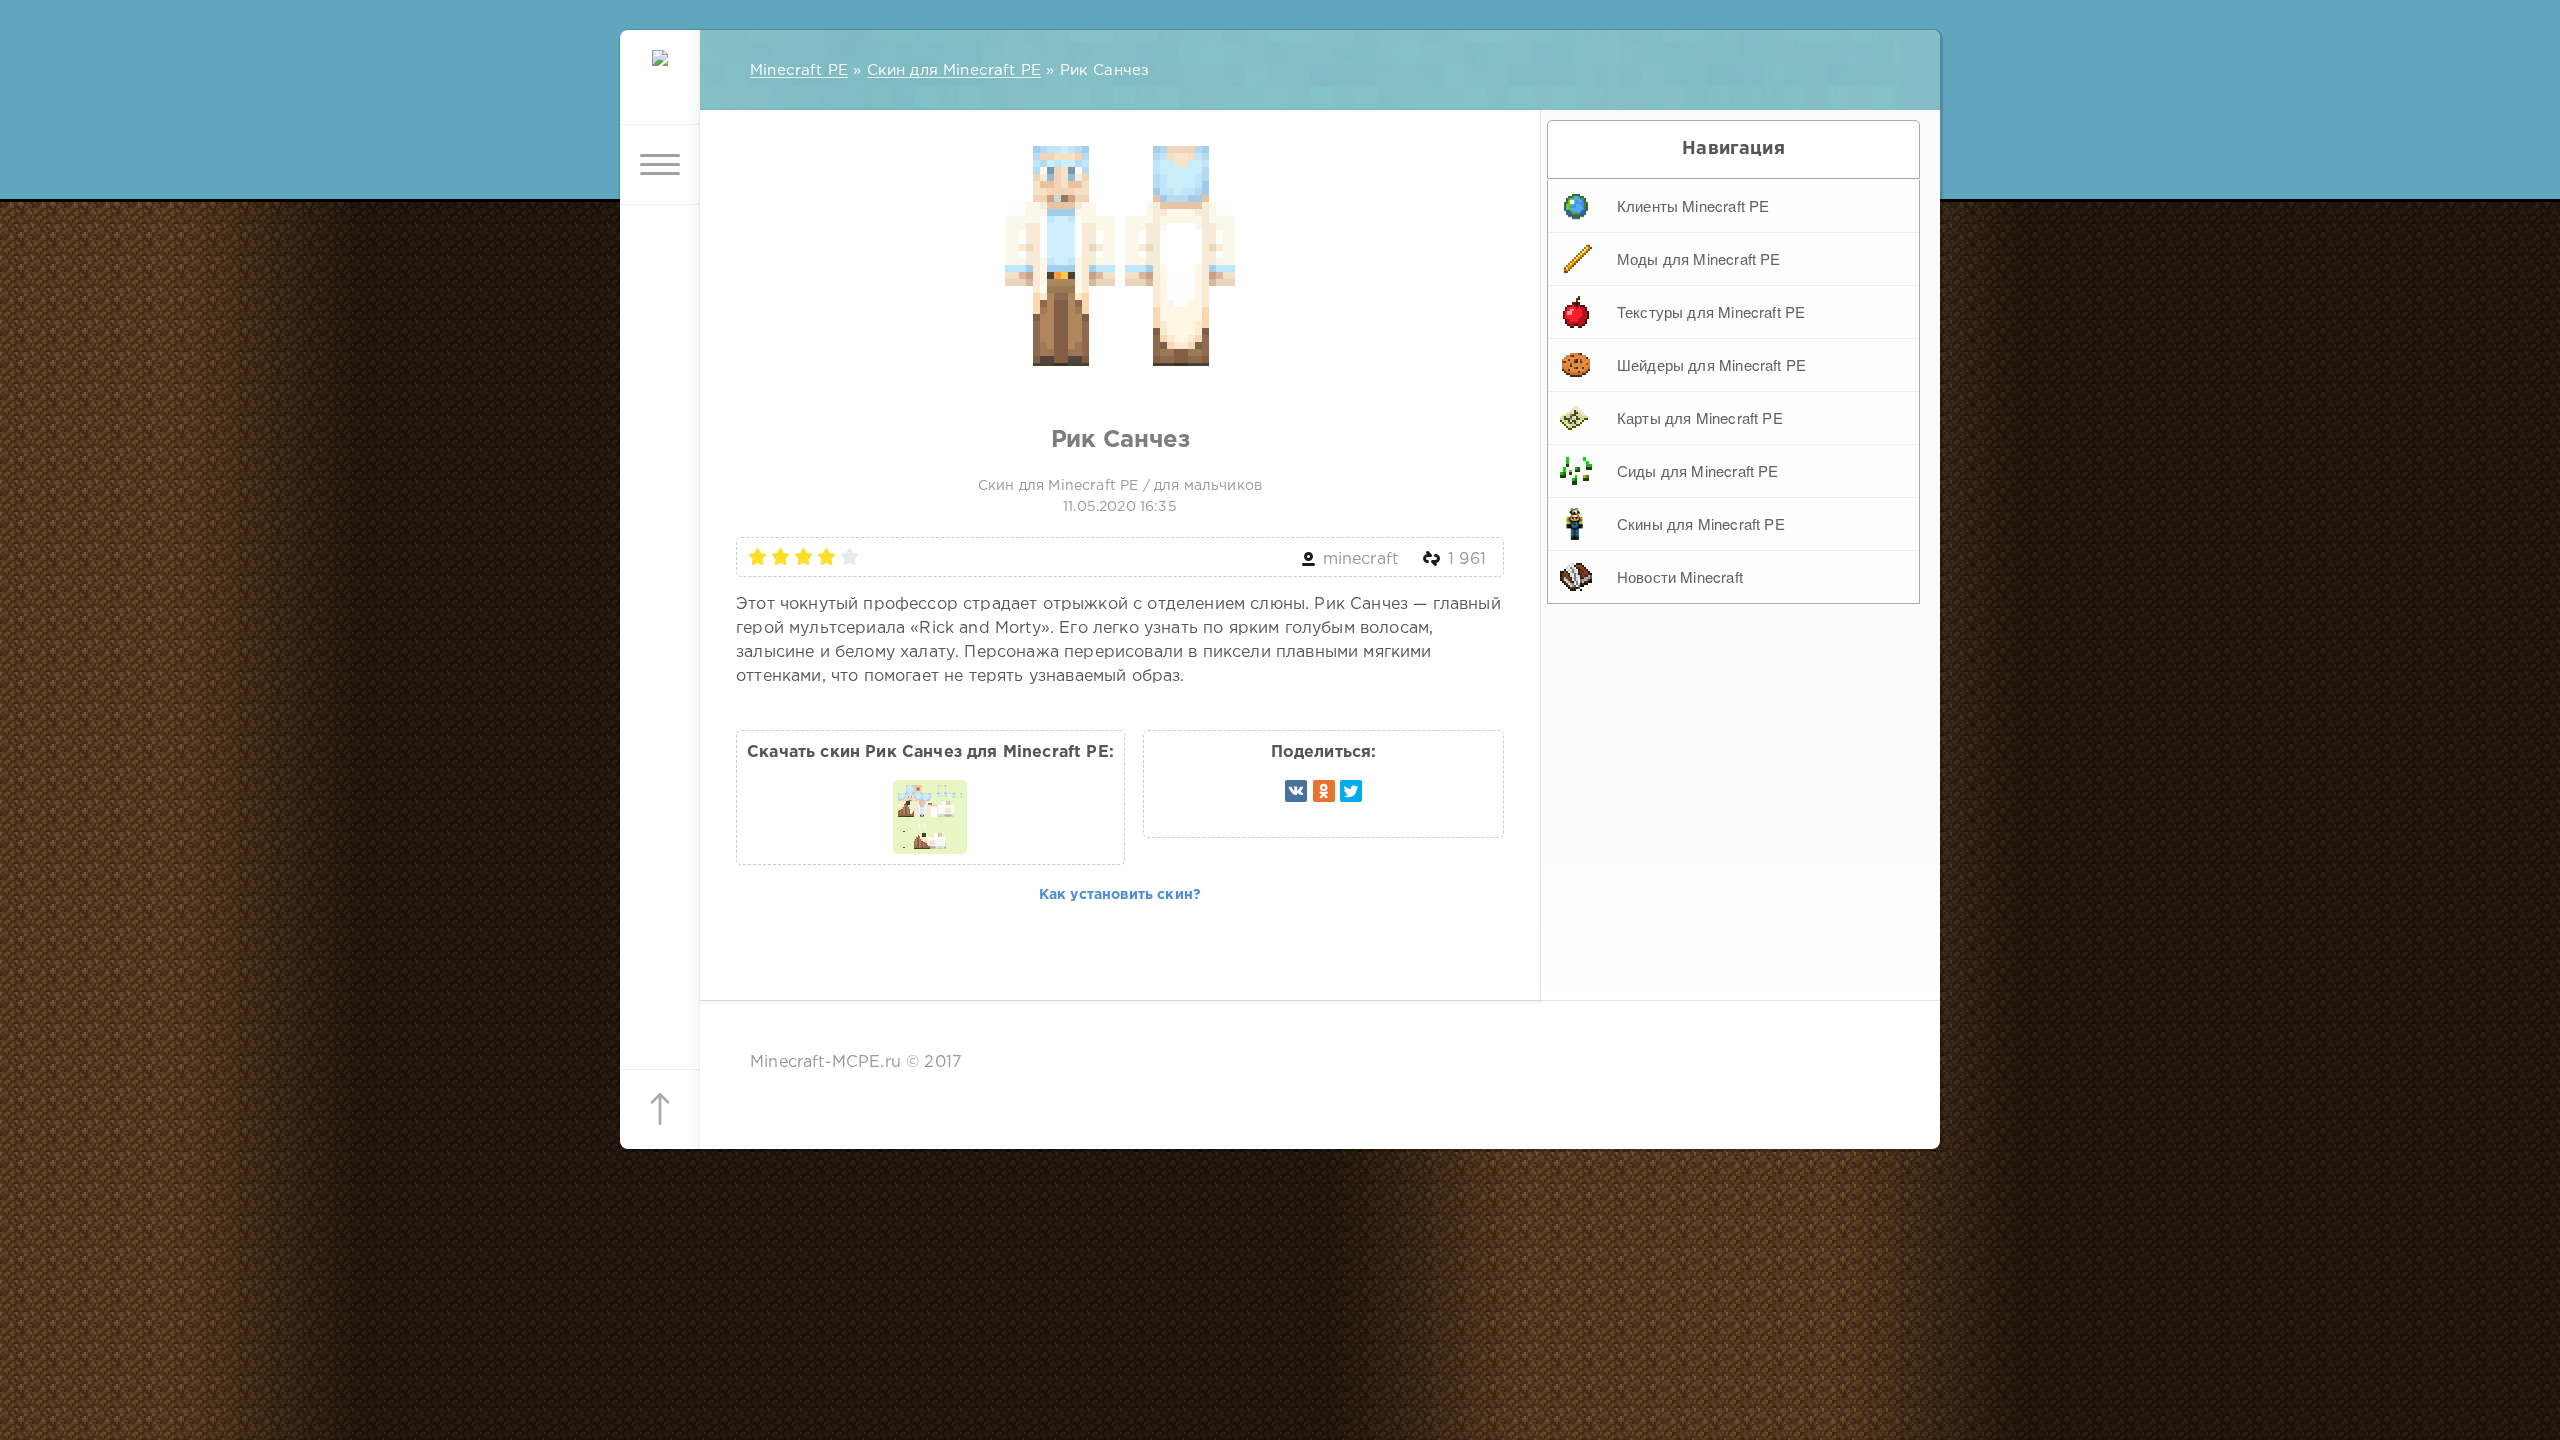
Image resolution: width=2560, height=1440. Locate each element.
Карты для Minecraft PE (1700, 417)
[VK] (1296, 791)
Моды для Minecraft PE (1699, 258)
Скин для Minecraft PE (1058, 486)
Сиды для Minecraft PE (1698, 470)
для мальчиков (1208, 486)
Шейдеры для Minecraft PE (1711, 364)
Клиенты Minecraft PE (1693, 205)
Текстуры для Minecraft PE (1711, 311)
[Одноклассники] (1324, 791)
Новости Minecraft (1680, 576)
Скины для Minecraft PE (1701, 523)
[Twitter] (1351, 791)
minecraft (1361, 559)
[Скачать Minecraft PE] (660, 85)
